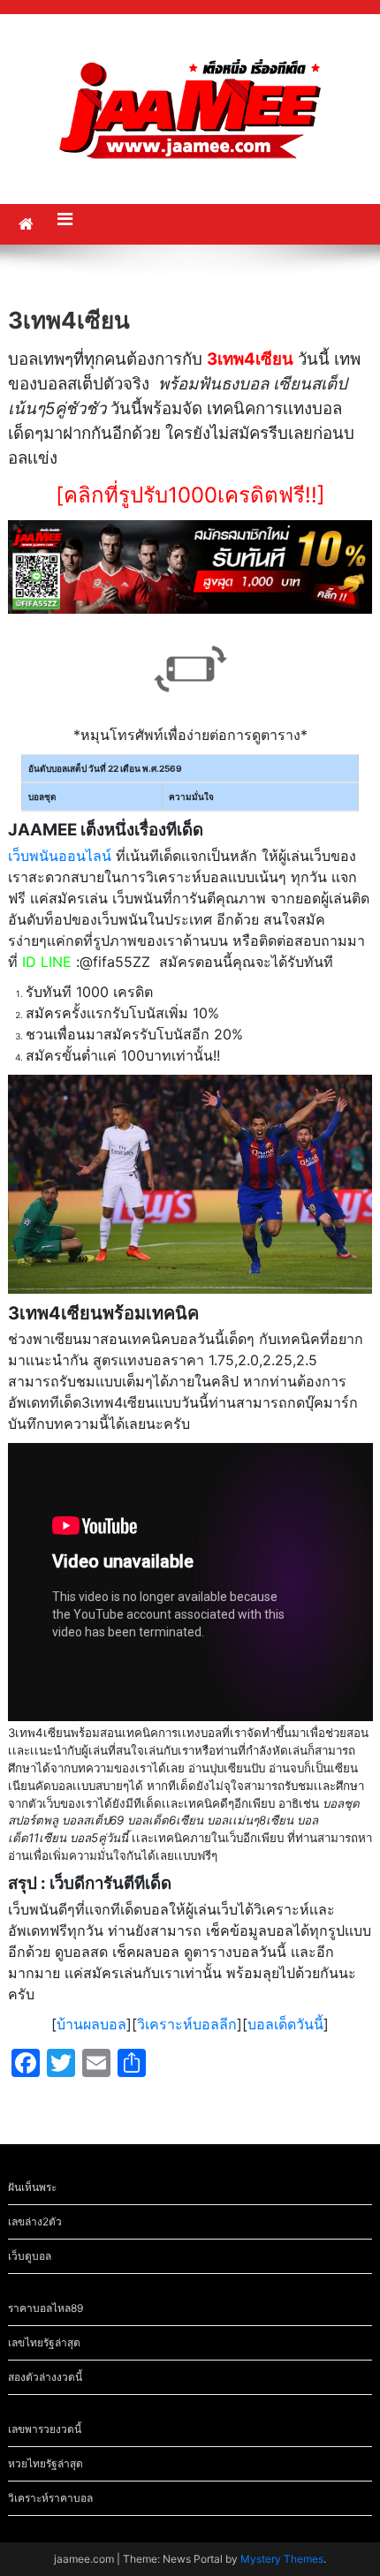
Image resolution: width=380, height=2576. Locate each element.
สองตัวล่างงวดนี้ (45, 2377)
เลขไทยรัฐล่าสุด (44, 2342)
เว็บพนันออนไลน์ (60, 856)
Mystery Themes (282, 2559)
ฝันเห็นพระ (32, 2187)
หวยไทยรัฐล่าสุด (46, 2463)
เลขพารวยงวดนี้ (45, 2429)
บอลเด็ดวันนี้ (285, 2024)
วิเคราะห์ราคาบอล (50, 2498)
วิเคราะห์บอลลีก (187, 2024)
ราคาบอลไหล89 (46, 2308)
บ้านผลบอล (91, 2024)
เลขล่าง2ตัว (35, 2221)
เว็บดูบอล (30, 2256)
